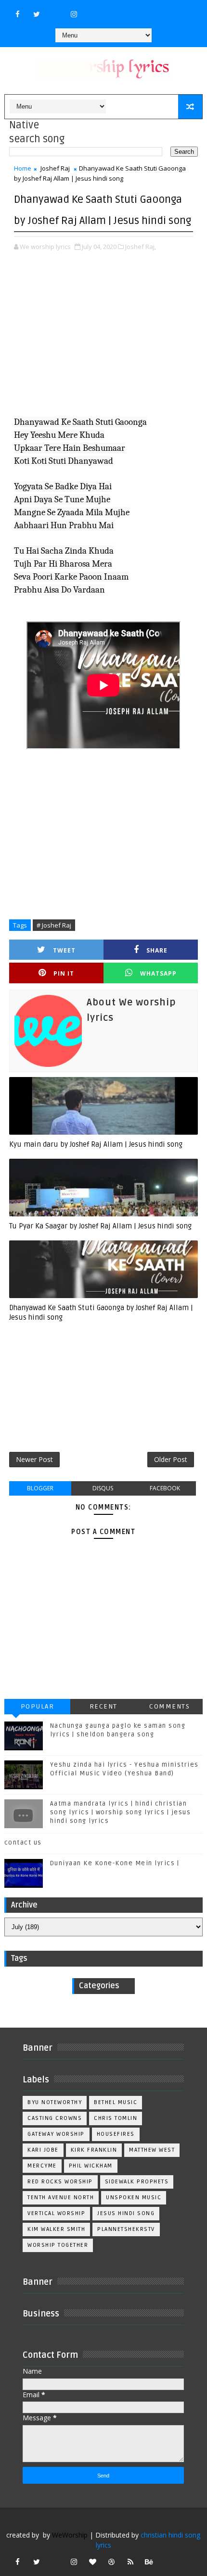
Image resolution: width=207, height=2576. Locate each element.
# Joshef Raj (54, 925)
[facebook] (18, 14)
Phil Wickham (91, 2166)
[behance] (149, 2562)
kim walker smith (56, 2229)
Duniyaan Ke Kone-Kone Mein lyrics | (115, 1863)
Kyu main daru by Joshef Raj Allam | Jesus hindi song (96, 1144)
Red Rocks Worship (60, 2182)
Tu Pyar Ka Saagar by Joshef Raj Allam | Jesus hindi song (100, 1226)
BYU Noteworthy (55, 2102)
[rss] (130, 2562)
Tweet (64, 950)
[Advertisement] (104, 341)
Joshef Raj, (141, 247)
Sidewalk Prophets (137, 2182)
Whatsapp (158, 973)
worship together (58, 2245)
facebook (165, 1488)
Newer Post (34, 1459)
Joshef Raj (55, 168)
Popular (38, 1706)
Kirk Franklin (94, 2150)
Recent (103, 1706)
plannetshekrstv (126, 2229)
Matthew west (152, 2150)
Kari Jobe (43, 2150)
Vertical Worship (56, 2213)
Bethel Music (116, 2102)
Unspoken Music (134, 2198)
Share (157, 950)
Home (23, 168)
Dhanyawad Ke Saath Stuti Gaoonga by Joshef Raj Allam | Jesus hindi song (101, 1313)
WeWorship (70, 2535)
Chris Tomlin (116, 2118)
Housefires (116, 2134)
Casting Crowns (55, 2118)
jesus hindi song (126, 2213)
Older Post (171, 1459)
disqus (103, 1488)
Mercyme (42, 2166)
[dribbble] (112, 2562)
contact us (23, 1843)
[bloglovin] (93, 2562)
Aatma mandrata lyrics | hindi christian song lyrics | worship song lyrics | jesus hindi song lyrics (121, 1812)
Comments (169, 1706)
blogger (40, 1488)
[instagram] (74, 14)
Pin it (64, 973)
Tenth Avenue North (61, 2198)
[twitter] (37, 14)
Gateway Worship (56, 2134)
